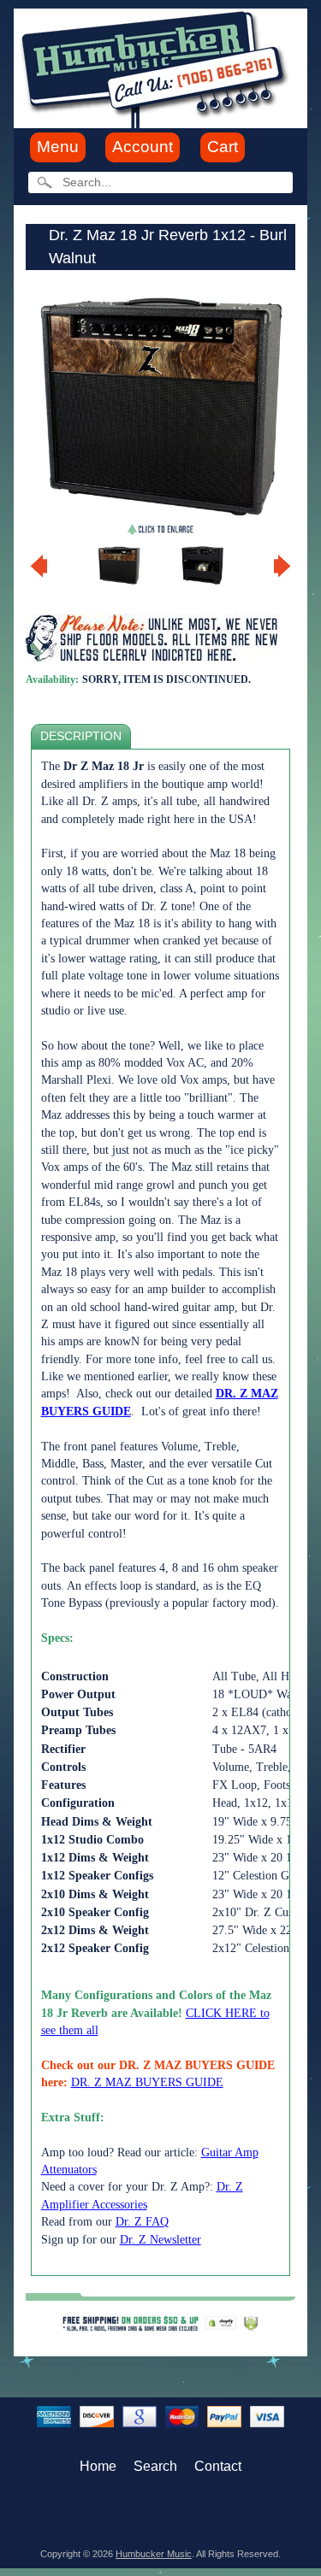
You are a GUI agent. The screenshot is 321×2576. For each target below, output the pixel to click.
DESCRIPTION (81, 736)
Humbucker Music (154, 2554)
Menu (58, 147)
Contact (218, 2466)
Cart (223, 147)
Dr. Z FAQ (142, 2222)
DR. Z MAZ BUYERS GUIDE (147, 2082)
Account (143, 147)
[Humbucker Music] (157, 67)
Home (98, 2466)
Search (155, 2466)
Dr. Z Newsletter (160, 2240)
